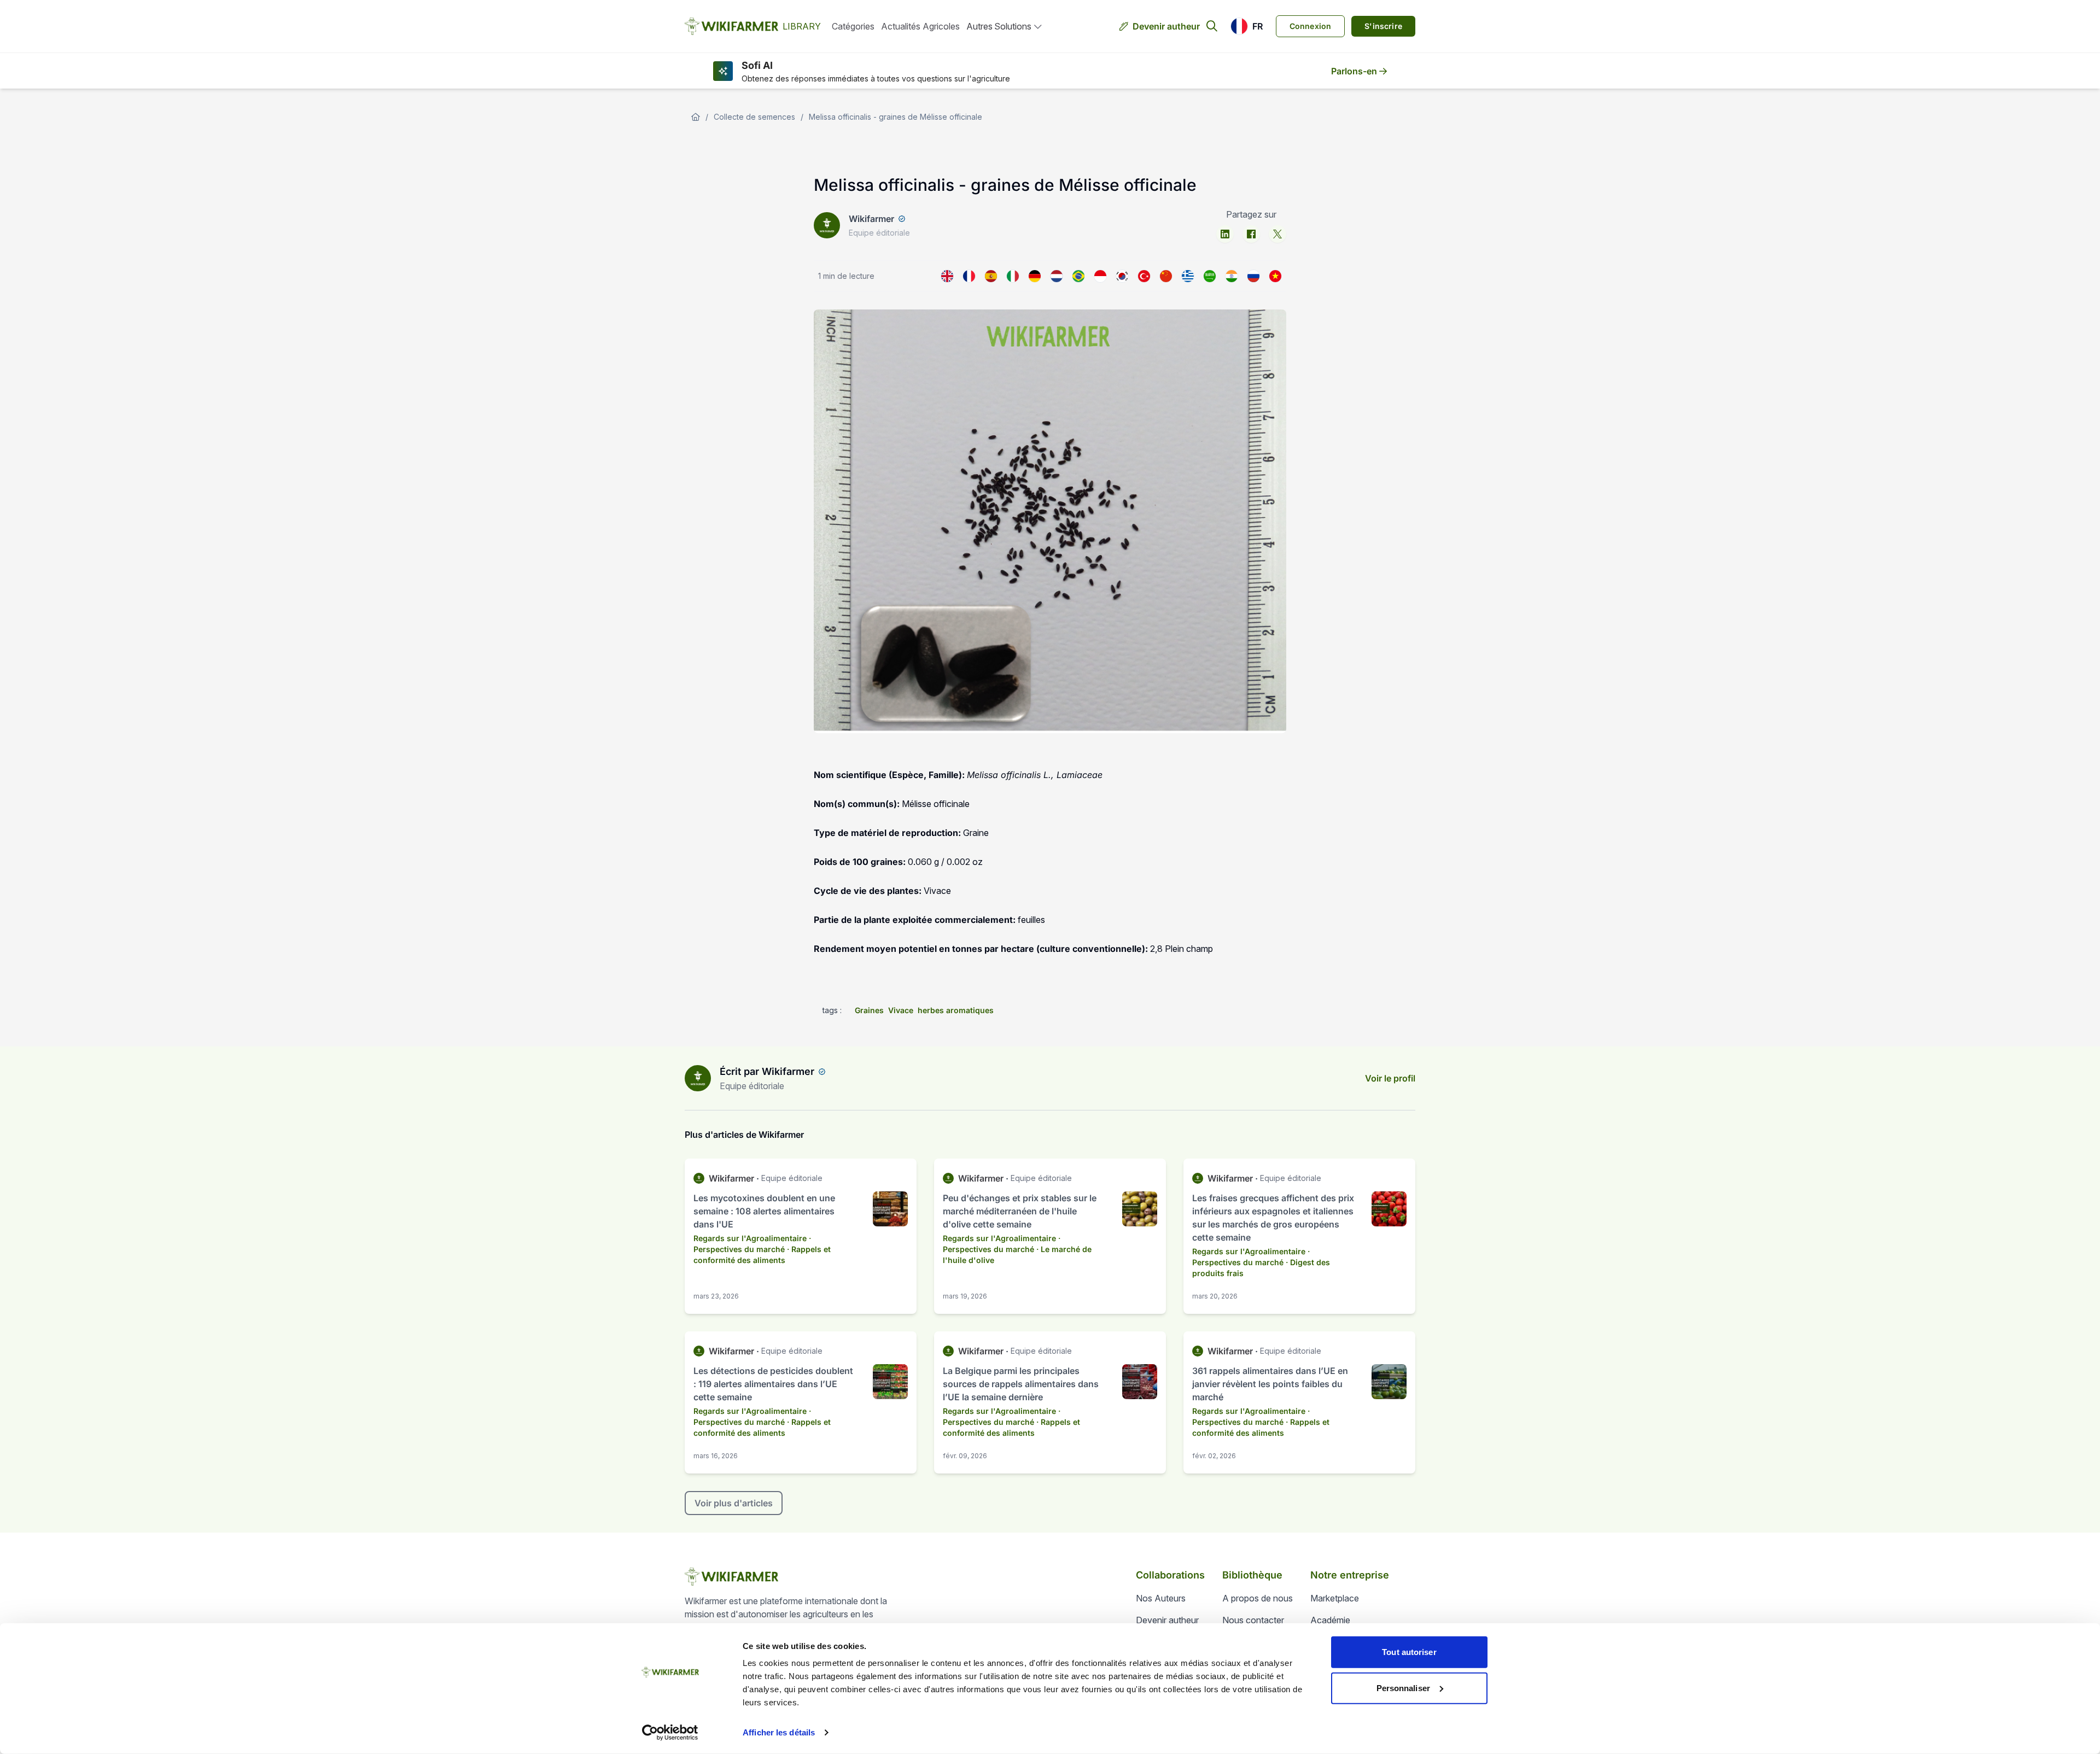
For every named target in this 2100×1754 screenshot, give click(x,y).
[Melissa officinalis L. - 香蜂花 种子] (1166, 276)
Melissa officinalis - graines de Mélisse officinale (896, 117)
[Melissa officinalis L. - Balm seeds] (947, 276)
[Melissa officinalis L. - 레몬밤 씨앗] (1122, 276)
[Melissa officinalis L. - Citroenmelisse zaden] (1057, 276)
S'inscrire (1383, 26)
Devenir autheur (1166, 26)
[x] (1277, 234)
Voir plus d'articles (734, 1503)
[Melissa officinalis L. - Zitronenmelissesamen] (1035, 276)
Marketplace (1335, 1598)
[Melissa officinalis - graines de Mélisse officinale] (969, 276)
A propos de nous (1258, 1598)
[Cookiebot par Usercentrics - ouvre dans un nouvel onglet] (670, 1733)
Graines (869, 1010)
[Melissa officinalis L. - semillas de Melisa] (991, 276)
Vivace (901, 1010)
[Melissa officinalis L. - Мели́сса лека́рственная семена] (1253, 276)
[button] (1247, 26)
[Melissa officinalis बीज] (1232, 276)
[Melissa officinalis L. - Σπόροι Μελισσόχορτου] (1188, 276)
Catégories (853, 26)
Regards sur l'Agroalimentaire (750, 1238)
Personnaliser (1403, 1688)
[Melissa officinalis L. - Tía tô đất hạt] (1275, 276)
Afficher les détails (779, 1732)
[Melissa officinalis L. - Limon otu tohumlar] (1144, 276)
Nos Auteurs (1161, 1598)
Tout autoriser (1409, 1652)
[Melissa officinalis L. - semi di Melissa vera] (1013, 276)
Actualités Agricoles (920, 26)
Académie (1330, 1620)
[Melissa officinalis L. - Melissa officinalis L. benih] (1100, 276)
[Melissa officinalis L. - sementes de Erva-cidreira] (1078, 276)
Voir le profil (1390, 1078)
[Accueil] (696, 117)
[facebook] (1251, 234)
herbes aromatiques (956, 1010)
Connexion (1311, 26)
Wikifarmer (871, 219)
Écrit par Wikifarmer (767, 1071)
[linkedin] (1225, 234)
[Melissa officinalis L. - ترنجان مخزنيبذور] (1210, 276)
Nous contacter (1253, 1620)
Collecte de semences (754, 117)
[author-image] (698, 1078)
